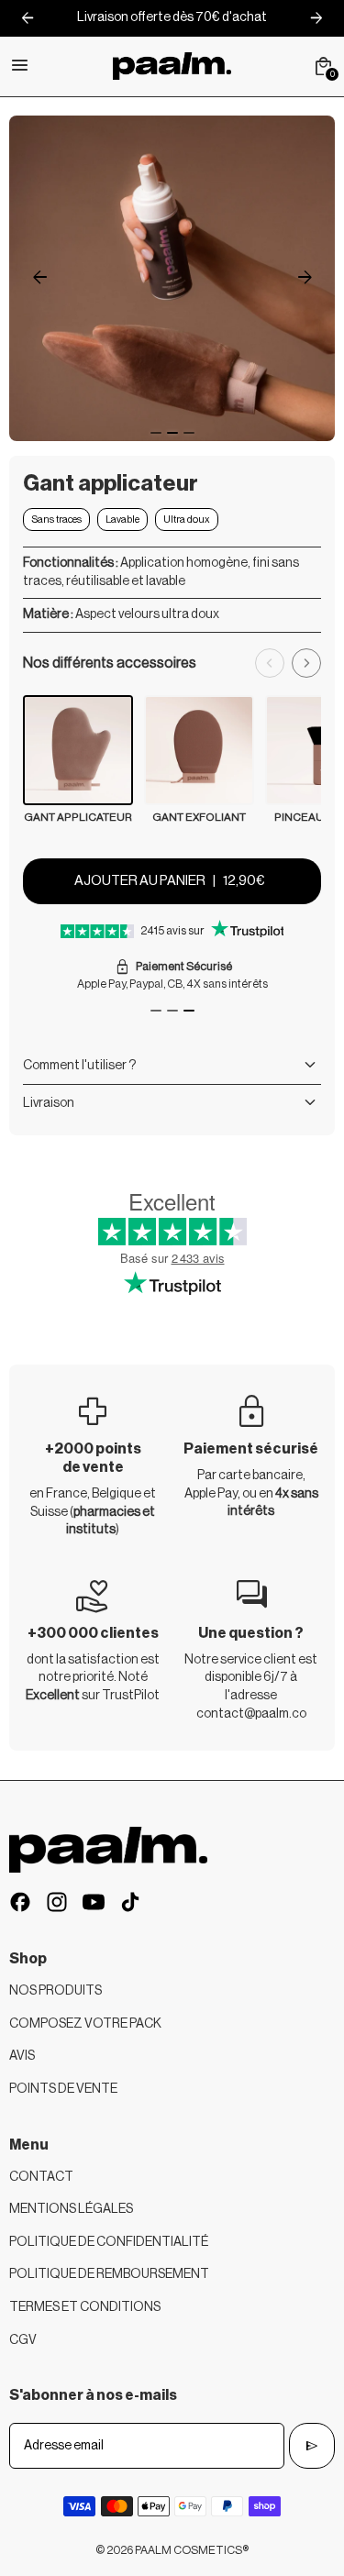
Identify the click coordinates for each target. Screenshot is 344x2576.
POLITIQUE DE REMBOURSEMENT (109, 2274)
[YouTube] (94, 1902)
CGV (23, 2340)
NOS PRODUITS (55, 1991)
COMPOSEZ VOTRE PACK (85, 2024)
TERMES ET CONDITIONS (85, 2307)
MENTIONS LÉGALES (71, 2209)
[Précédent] (270, 663)
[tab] (156, 433)
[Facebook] (20, 1902)
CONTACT (41, 2177)
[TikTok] (130, 1902)
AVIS (22, 2056)
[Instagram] (57, 1902)
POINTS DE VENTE (63, 2089)
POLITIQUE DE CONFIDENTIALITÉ (109, 2242)
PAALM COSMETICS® (192, 2550)
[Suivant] (306, 663)
